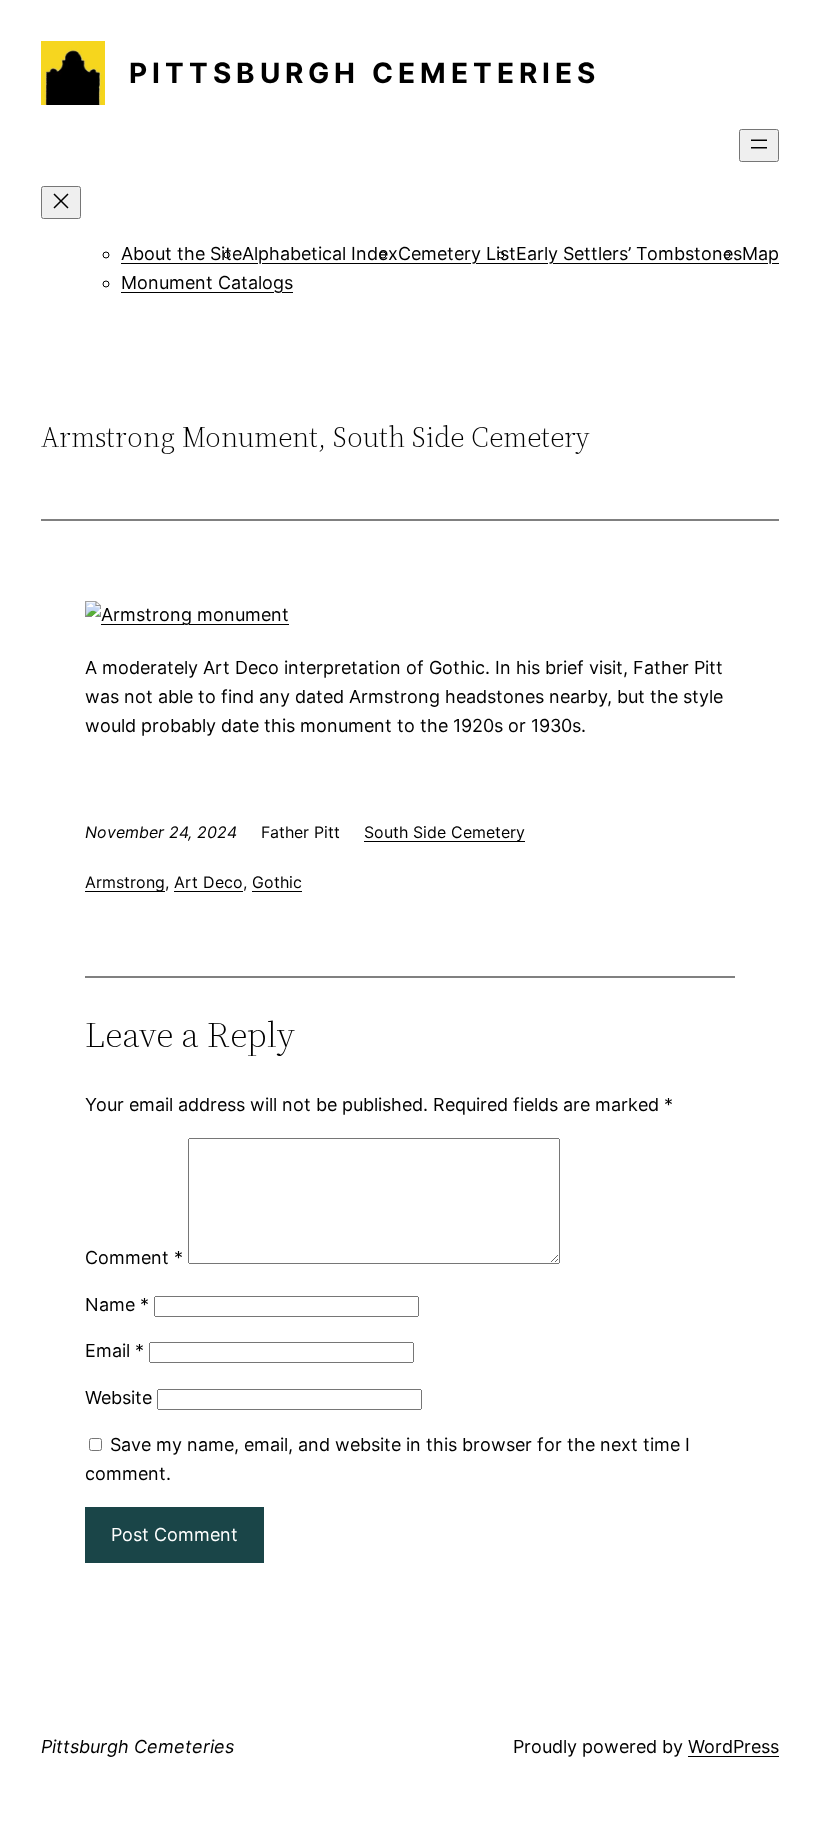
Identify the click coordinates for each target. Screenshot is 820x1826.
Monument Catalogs (207, 282)
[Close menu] (61, 202)
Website (118, 1397)
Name (117, 1304)
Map (760, 253)
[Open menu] (759, 145)
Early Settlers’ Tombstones (629, 253)
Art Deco (208, 882)
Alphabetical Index (320, 253)
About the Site (181, 253)
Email (114, 1350)
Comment (134, 1257)
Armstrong (125, 882)
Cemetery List (457, 253)
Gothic (277, 882)
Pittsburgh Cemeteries (364, 73)
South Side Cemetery (444, 832)
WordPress (733, 1746)
